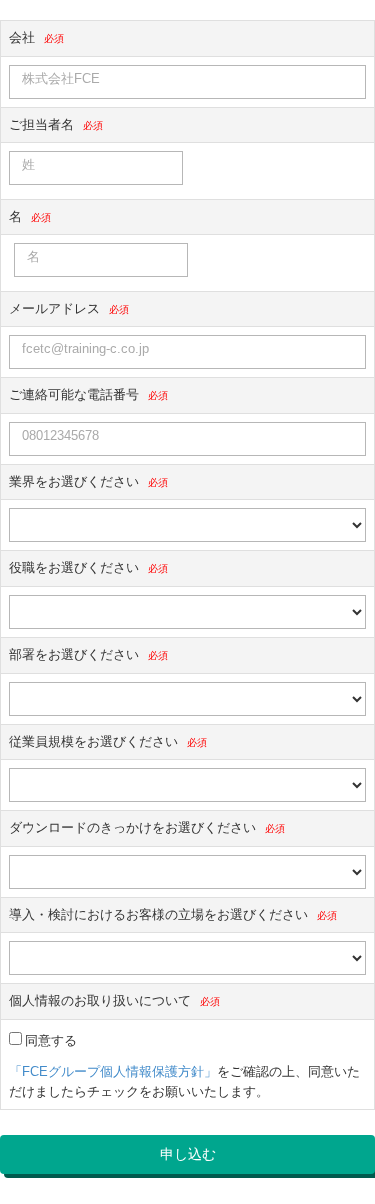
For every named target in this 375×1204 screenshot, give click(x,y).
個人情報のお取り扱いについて (100, 1000)
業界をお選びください (74, 481)
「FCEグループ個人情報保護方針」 (113, 1071)
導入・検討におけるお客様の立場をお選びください (158, 914)
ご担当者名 (41, 124)
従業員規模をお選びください (93, 741)
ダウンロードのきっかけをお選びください (132, 827)
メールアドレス (54, 308)
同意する (51, 1040)
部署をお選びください (74, 654)
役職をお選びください (74, 567)
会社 (22, 37)
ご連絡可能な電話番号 (74, 394)
